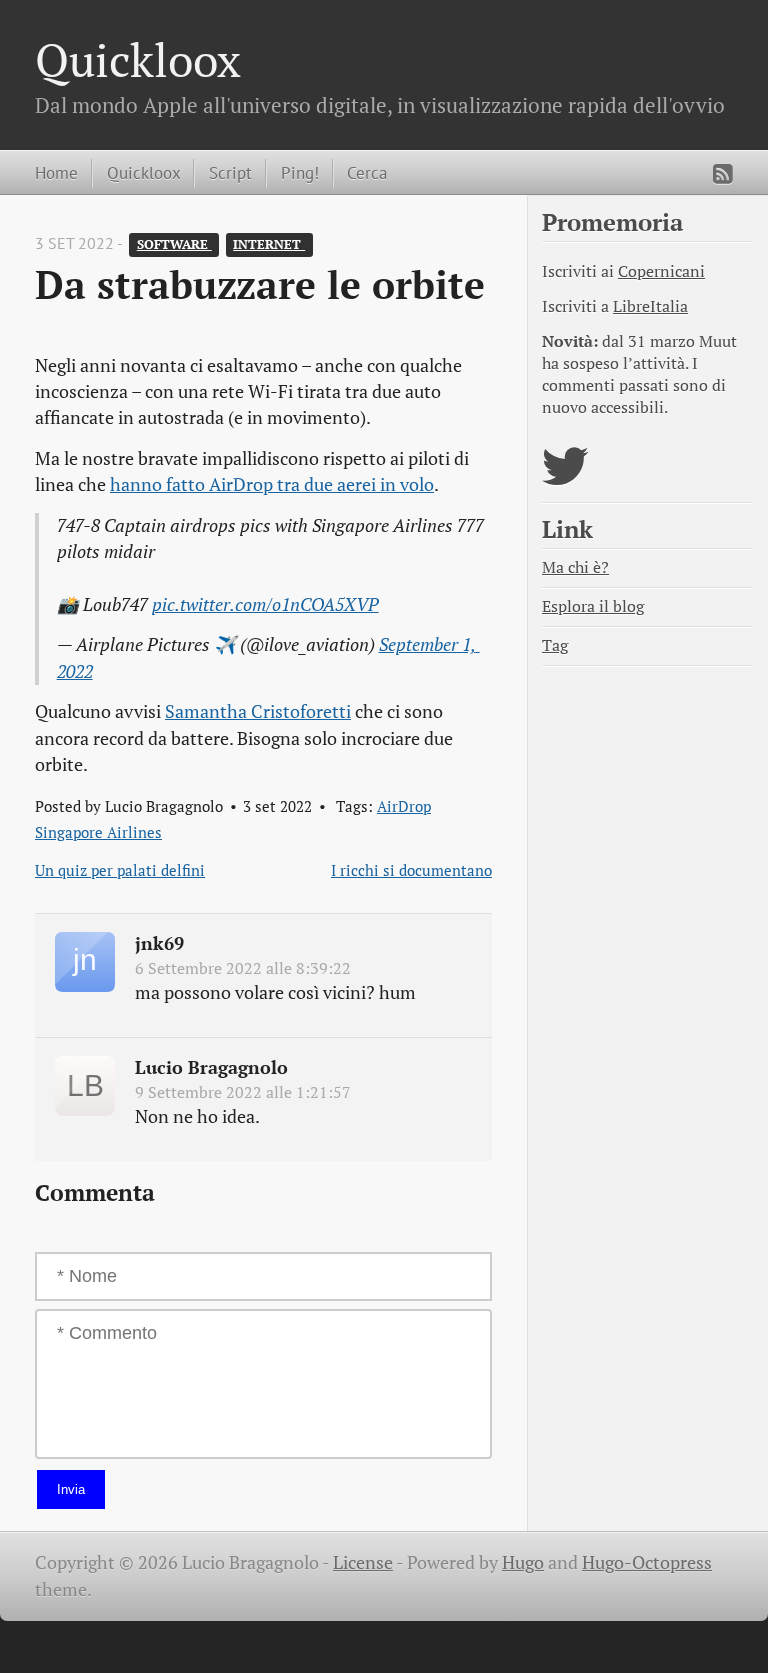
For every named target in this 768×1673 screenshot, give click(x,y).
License (363, 1562)
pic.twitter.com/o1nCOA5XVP (265, 604)
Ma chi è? (575, 567)
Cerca (367, 172)
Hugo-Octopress (647, 1562)
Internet (269, 244)
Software (174, 244)
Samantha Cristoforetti (258, 711)
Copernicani (661, 271)
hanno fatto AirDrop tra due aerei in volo (272, 484)
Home (56, 172)
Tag (555, 645)
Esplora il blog (593, 606)
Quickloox (138, 59)
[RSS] (723, 174)
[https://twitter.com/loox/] (565, 478)
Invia (71, 1489)
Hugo (523, 1562)
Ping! (300, 172)
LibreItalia (650, 306)
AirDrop (404, 806)
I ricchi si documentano (411, 870)
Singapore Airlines (98, 832)
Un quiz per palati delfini (120, 870)
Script (230, 172)
